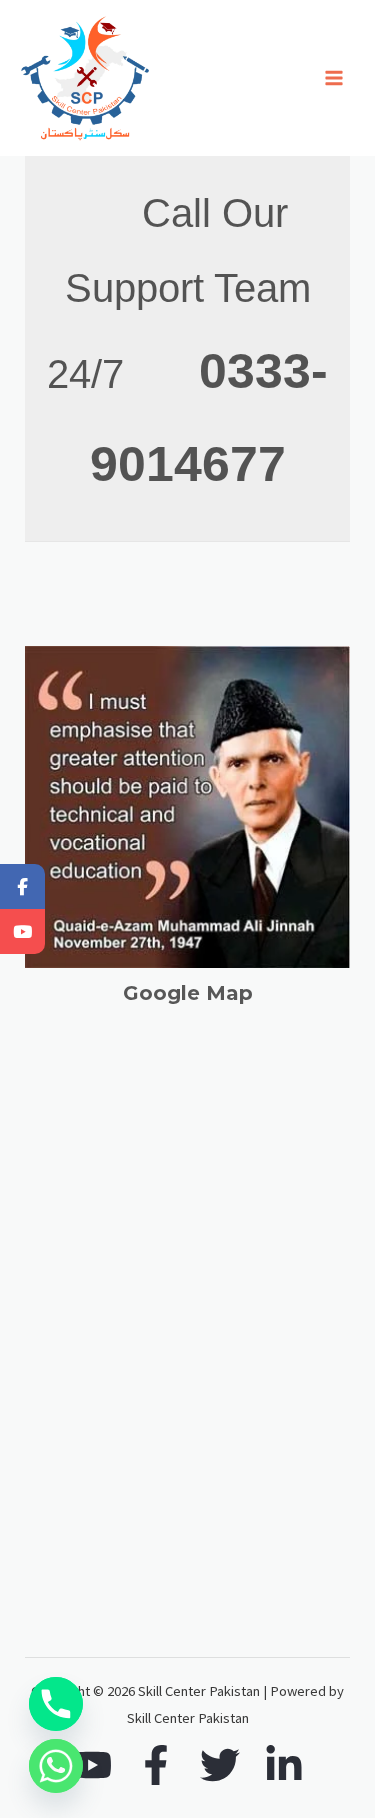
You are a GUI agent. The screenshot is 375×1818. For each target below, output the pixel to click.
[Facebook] (156, 1765)
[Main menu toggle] (334, 78)
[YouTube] (92, 1765)
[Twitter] (220, 1765)
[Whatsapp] (56, 1766)
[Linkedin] (284, 1765)
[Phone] (56, 1704)
